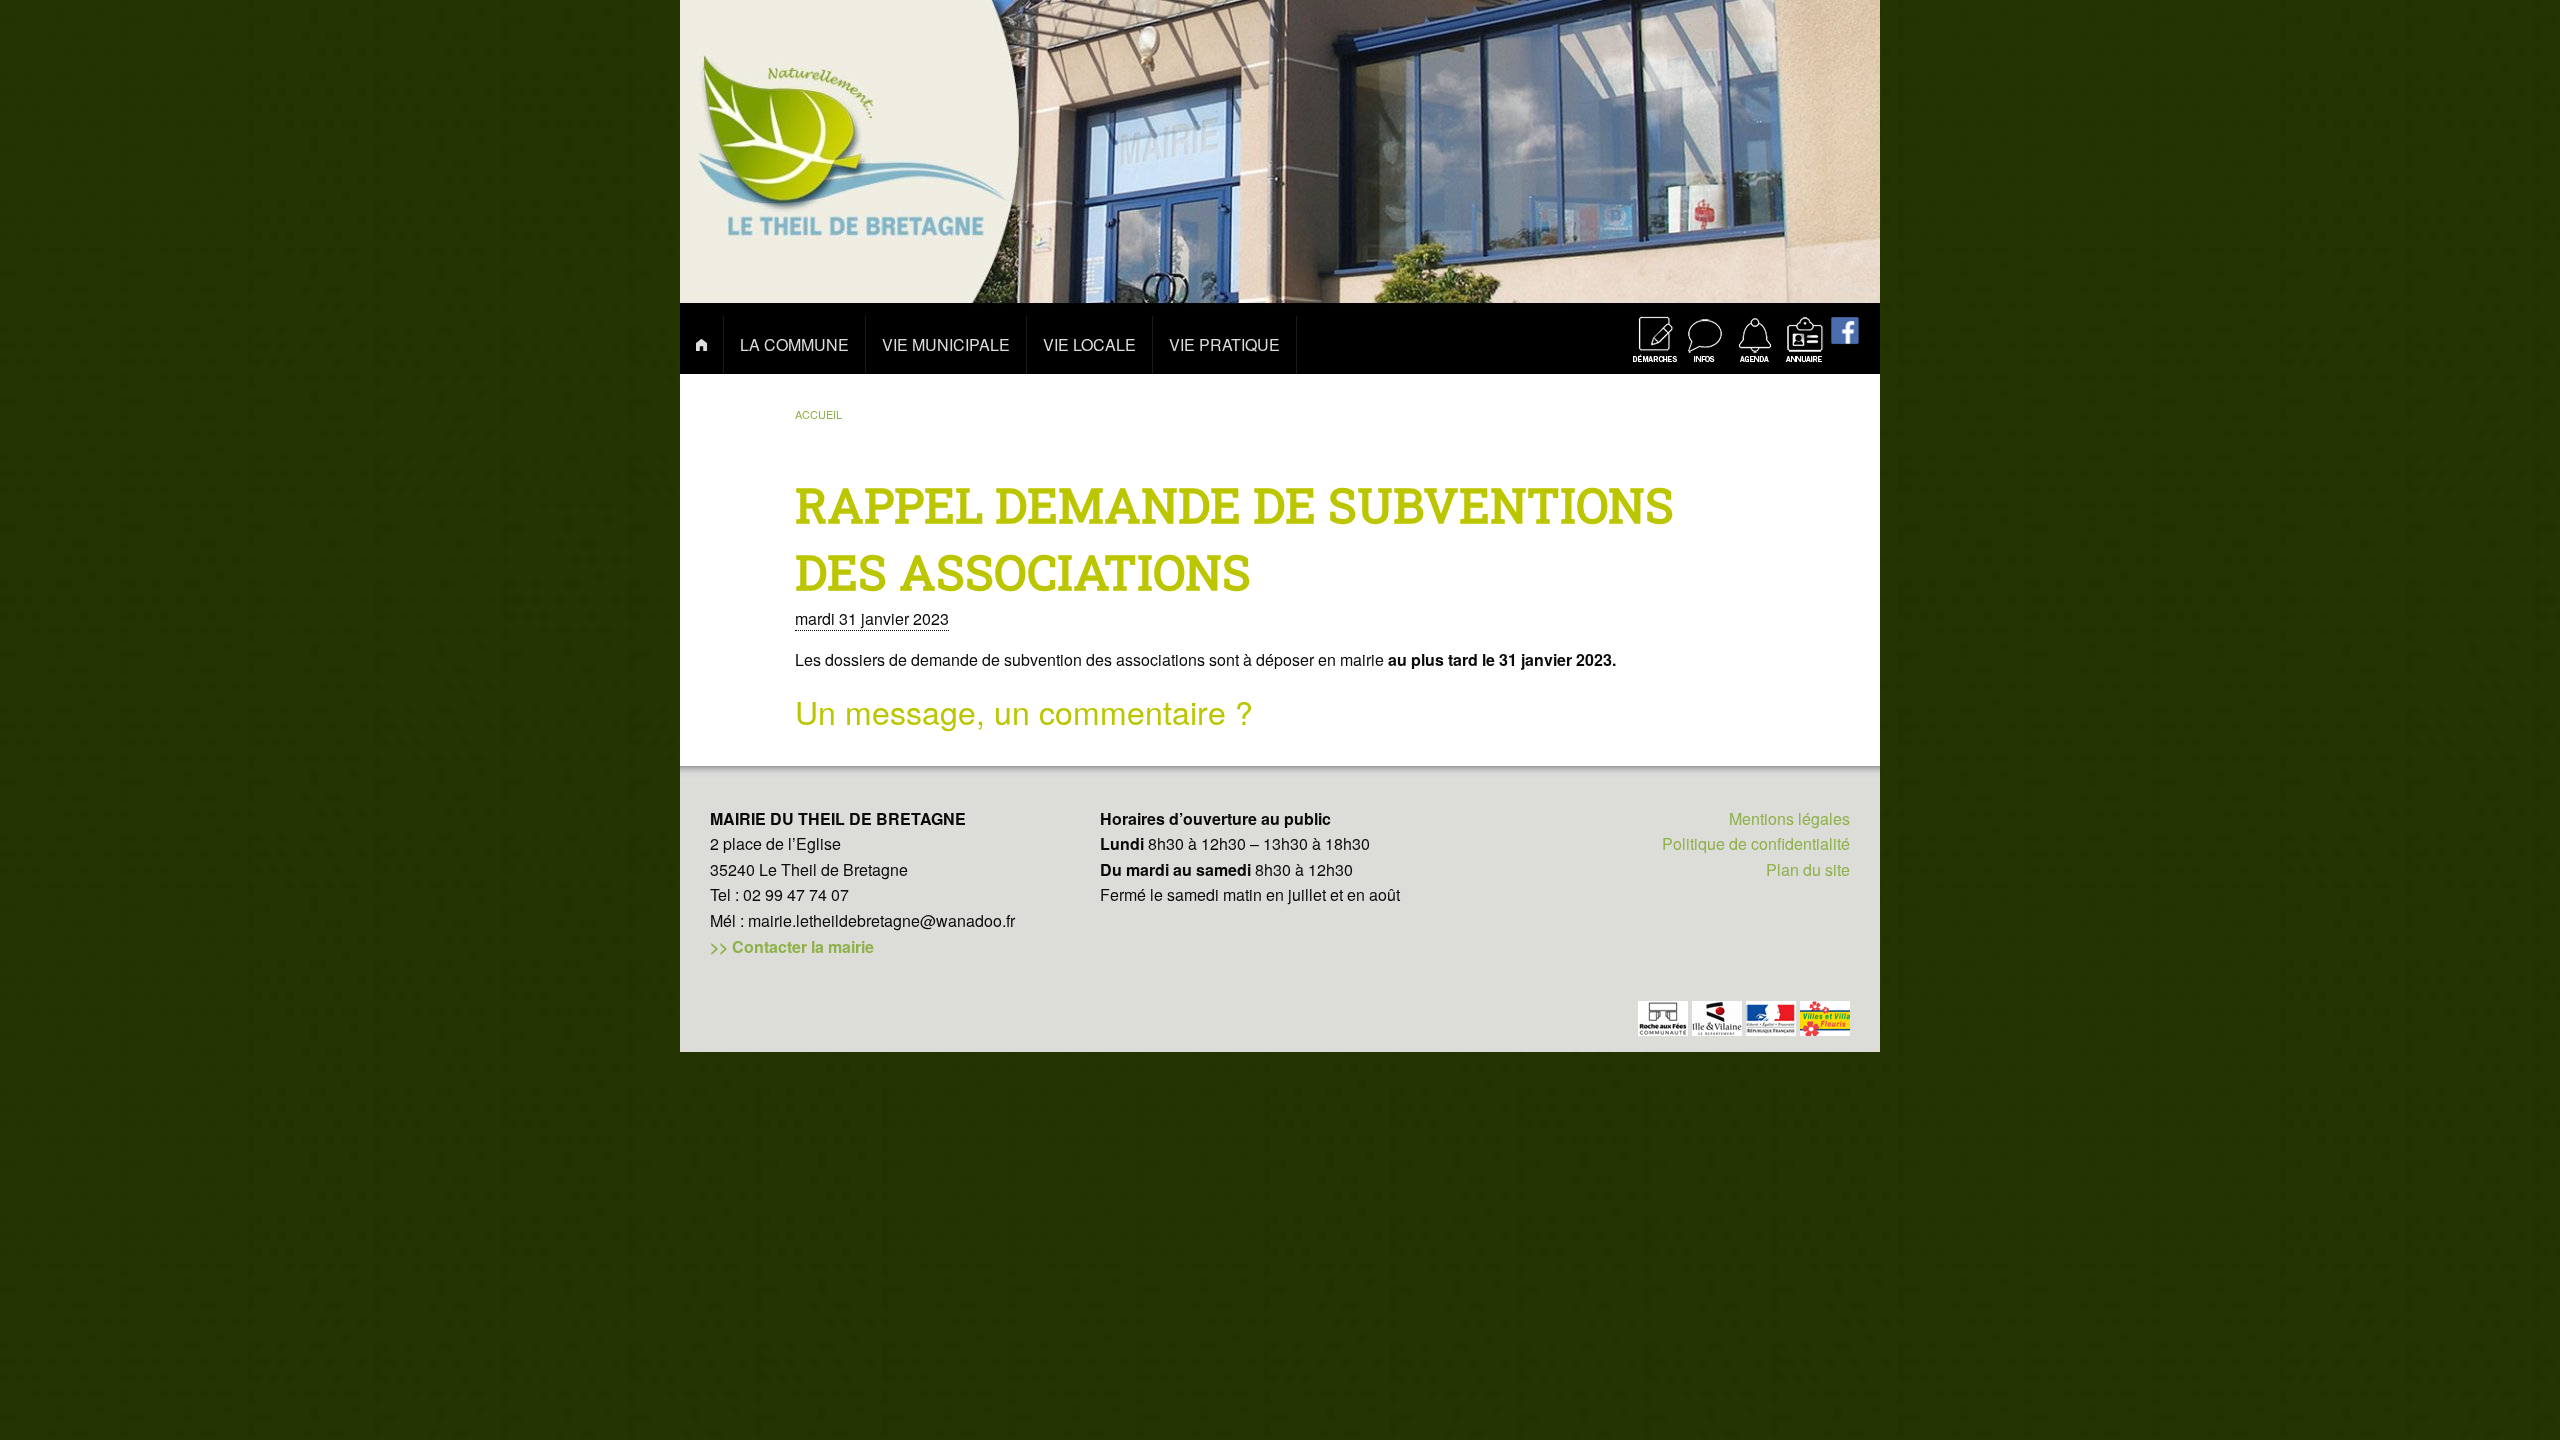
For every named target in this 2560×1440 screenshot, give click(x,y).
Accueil (818, 414)
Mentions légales (1789, 818)
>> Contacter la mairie (792, 946)
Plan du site (1808, 869)
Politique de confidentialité (1756, 843)
